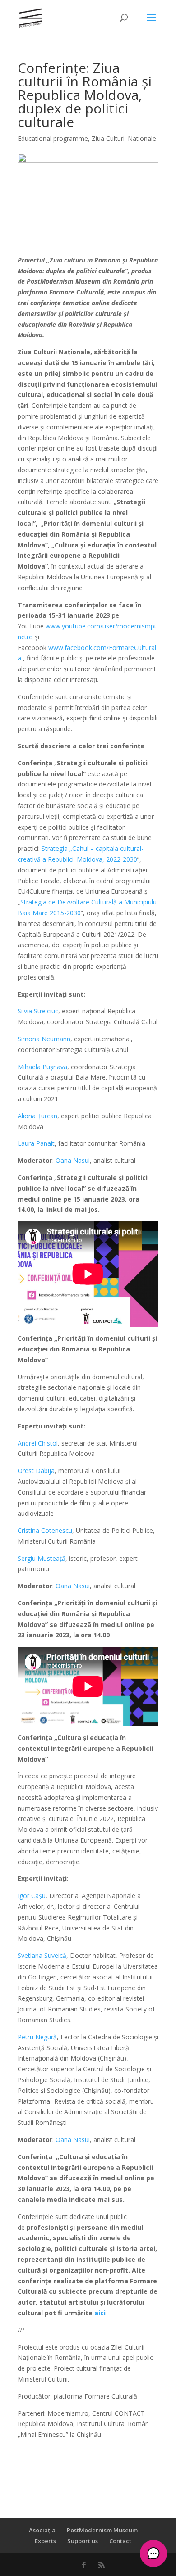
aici (100, 2313)
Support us (83, 2541)
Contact (120, 2541)
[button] (153, 2553)
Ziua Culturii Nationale (124, 138)
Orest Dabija (36, 1471)
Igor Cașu (32, 1896)
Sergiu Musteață (42, 1558)
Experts (45, 2541)
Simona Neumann (44, 1039)
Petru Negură (37, 2037)
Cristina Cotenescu (45, 1530)
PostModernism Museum (102, 2530)
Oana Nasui (73, 1160)
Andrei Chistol (38, 1443)
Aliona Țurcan (37, 1116)
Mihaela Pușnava (42, 1067)
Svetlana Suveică (42, 1955)
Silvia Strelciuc (38, 1011)
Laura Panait (36, 1143)
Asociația (42, 2530)
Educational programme (53, 138)
